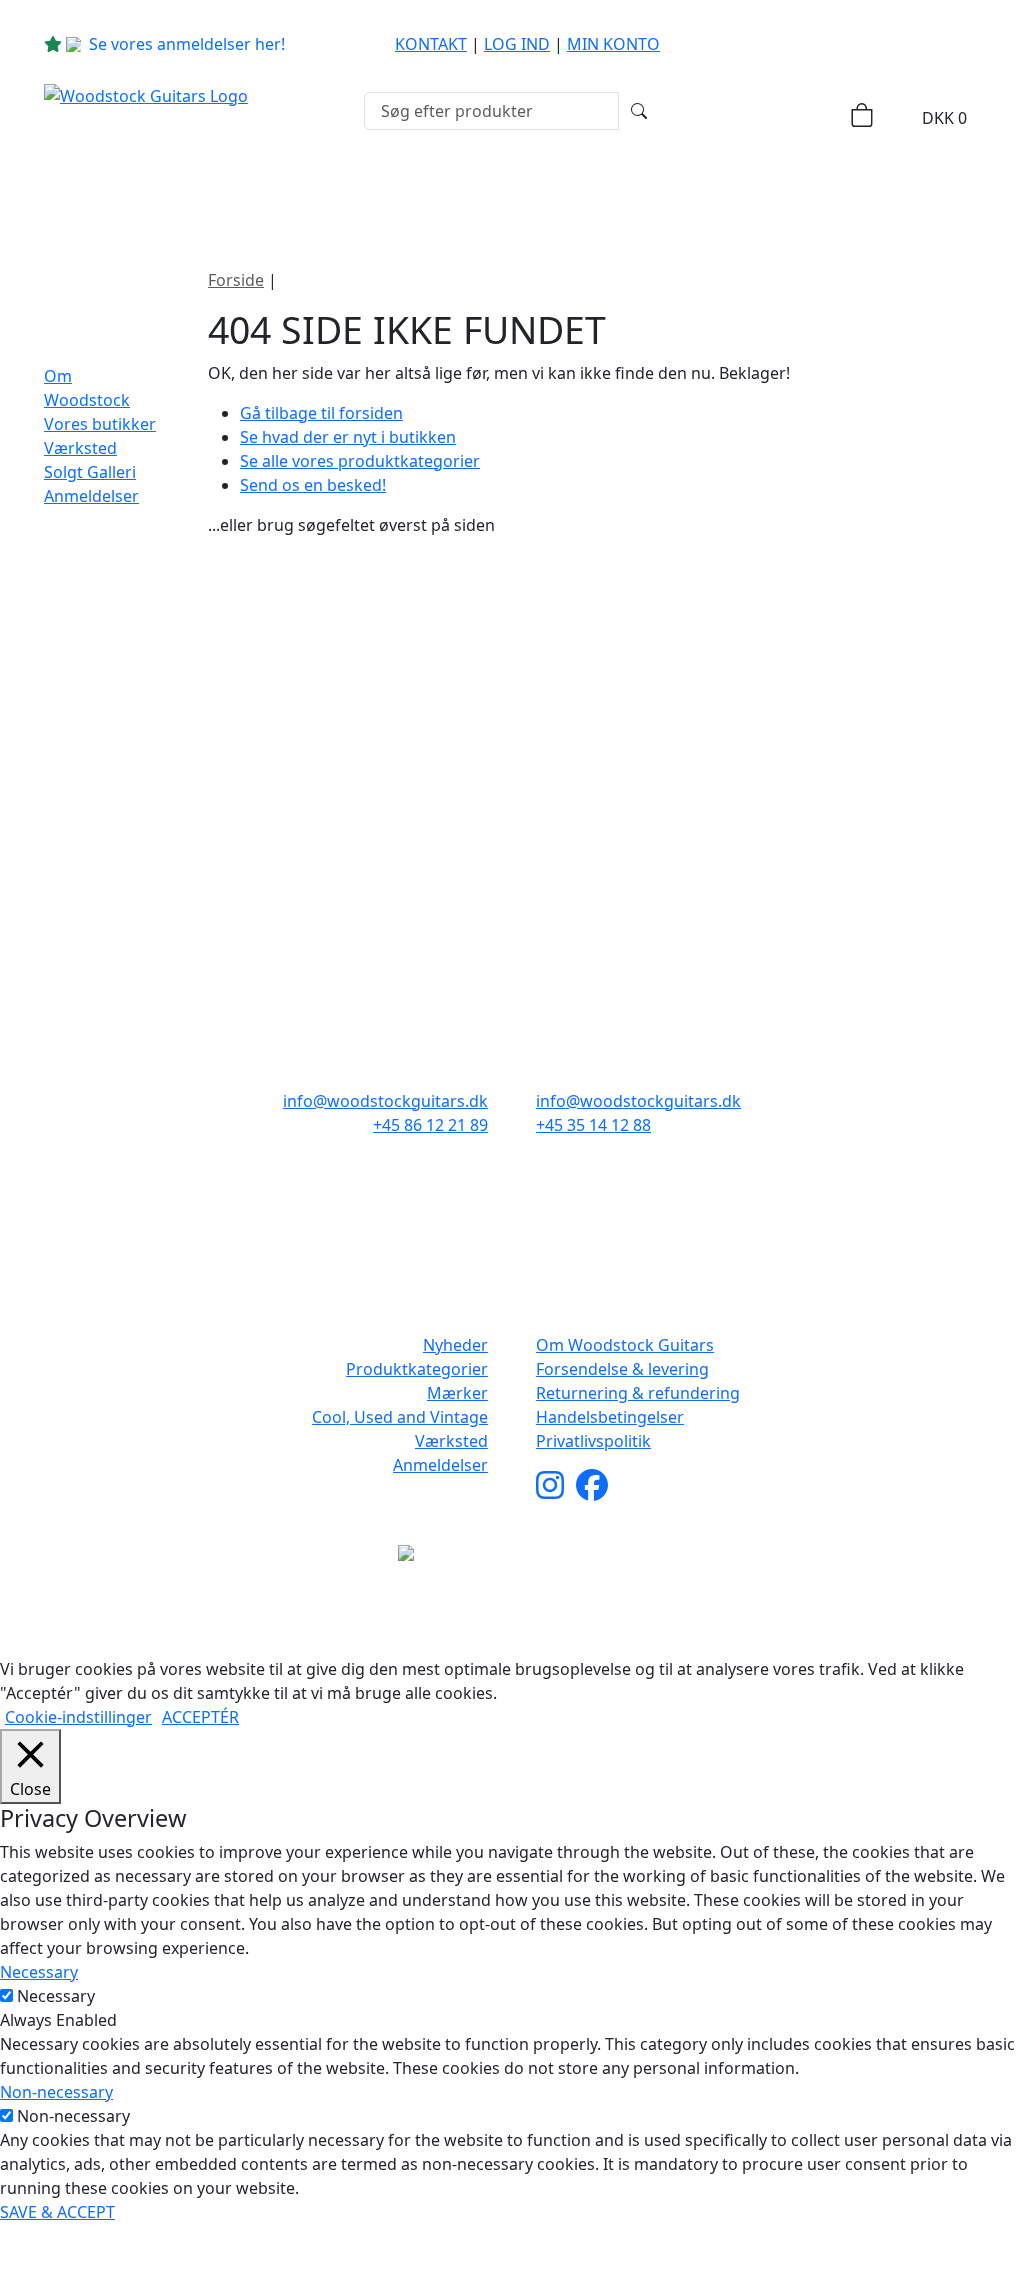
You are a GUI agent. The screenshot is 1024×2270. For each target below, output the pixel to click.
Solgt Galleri (90, 472)
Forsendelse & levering (622, 1369)
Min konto (613, 44)
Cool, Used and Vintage (400, 1417)
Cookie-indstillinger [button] (78, 1717)
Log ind (517, 44)
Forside (236, 280)
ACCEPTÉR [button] (200, 1717)
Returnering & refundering (638, 1393)
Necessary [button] (39, 1972)
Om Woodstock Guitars (625, 1345)
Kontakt (431, 44)
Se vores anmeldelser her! (187, 44)
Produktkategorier (289, 192)
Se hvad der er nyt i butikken (348, 437)
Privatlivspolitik (593, 1441)
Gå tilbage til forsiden (321, 413)
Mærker (470, 192)
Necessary (56, 1996)
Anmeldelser (91, 496)
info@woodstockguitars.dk (385, 1101)
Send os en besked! (313, 485)
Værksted (80, 448)
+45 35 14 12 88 (593, 1125)
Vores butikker (100, 424)
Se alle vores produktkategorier (360, 461)
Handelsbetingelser (610, 1417)
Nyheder (119, 192)
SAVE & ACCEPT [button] (57, 2212)
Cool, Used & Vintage (659, 192)
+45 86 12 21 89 (430, 1125)
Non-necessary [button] (56, 2092)
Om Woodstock (864, 192)
